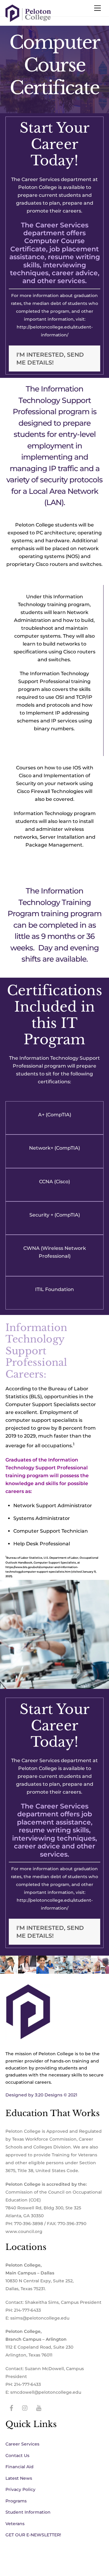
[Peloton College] (28, 20)
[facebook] (12, 2408)
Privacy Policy (20, 2489)
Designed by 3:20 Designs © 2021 (41, 2095)
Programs (16, 2501)
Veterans (15, 2524)
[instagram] (25, 2408)
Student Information (28, 2512)
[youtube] (39, 2408)
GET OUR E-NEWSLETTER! (33, 2535)
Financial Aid (20, 2467)
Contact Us (17, 2455)
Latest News (19, 2478)
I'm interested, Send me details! (50, 358)
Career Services (22, 2444)
